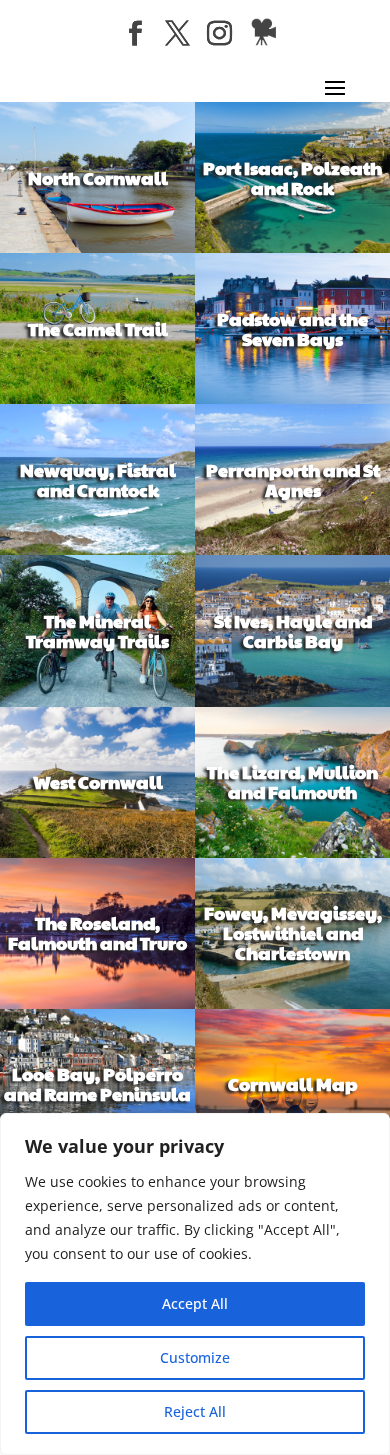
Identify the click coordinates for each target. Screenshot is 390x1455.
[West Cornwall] (97, 852)
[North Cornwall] (97, 247)
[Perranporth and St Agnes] (292, 549)
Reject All (195, 1411)
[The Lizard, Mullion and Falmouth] (292, 852)
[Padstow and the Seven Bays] (292, 398)
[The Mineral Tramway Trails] (97, 701)
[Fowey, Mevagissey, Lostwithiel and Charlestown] (292, 1003)
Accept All (195, 1303)
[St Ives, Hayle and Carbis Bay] (292, 701)
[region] (195, 1284)
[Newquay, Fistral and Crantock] (97, 549)
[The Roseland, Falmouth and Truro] (97, 1003)
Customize (195, 1357)
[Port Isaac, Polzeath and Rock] (292, 247)
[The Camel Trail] (97, 398)
